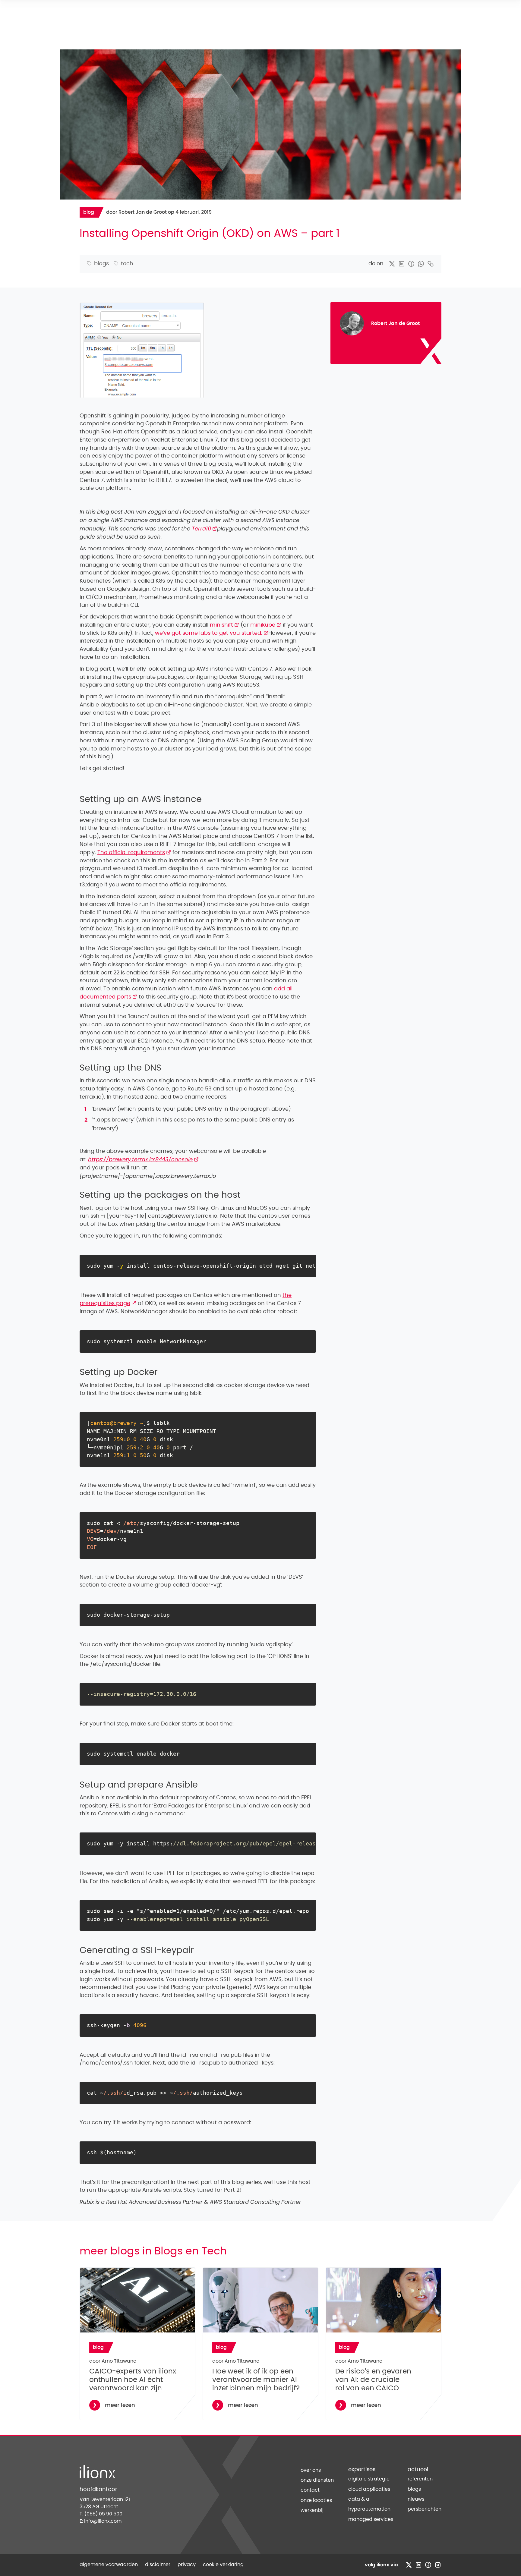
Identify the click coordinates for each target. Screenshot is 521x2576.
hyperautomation (369, 2509)
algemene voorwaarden (109, 2565)
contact (310, 2490)
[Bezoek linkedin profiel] (418, 2565)
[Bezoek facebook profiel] (428, 2565)
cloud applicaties (369, 2489)
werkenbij (312, 2510)
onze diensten (317, 2480)
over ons (311, 2470)
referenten (420, 2479)
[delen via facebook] (411, 264)
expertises (362, 2470)
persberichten (425, 2509)
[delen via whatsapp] (421, 264)
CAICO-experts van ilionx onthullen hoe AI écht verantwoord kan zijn (133, 2380)
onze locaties (316, 2500)
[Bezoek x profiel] (409, 2565)
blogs (414, 2489)
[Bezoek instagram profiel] (438, 2565)
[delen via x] (392, 264)
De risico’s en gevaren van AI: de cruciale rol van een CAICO (373, 2380)
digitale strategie (369, 2479)
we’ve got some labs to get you (212, 633)
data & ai (359, 2499)
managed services (371, 2519)
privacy (187, 2565)
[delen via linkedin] (402, 264)
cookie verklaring (223, 2565)
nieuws (416, 2499)
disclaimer (158, 2565)
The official (134, 853)
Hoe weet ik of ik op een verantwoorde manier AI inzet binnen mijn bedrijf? (256, 2380)
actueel (418, 2470)
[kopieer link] (431, 264)
